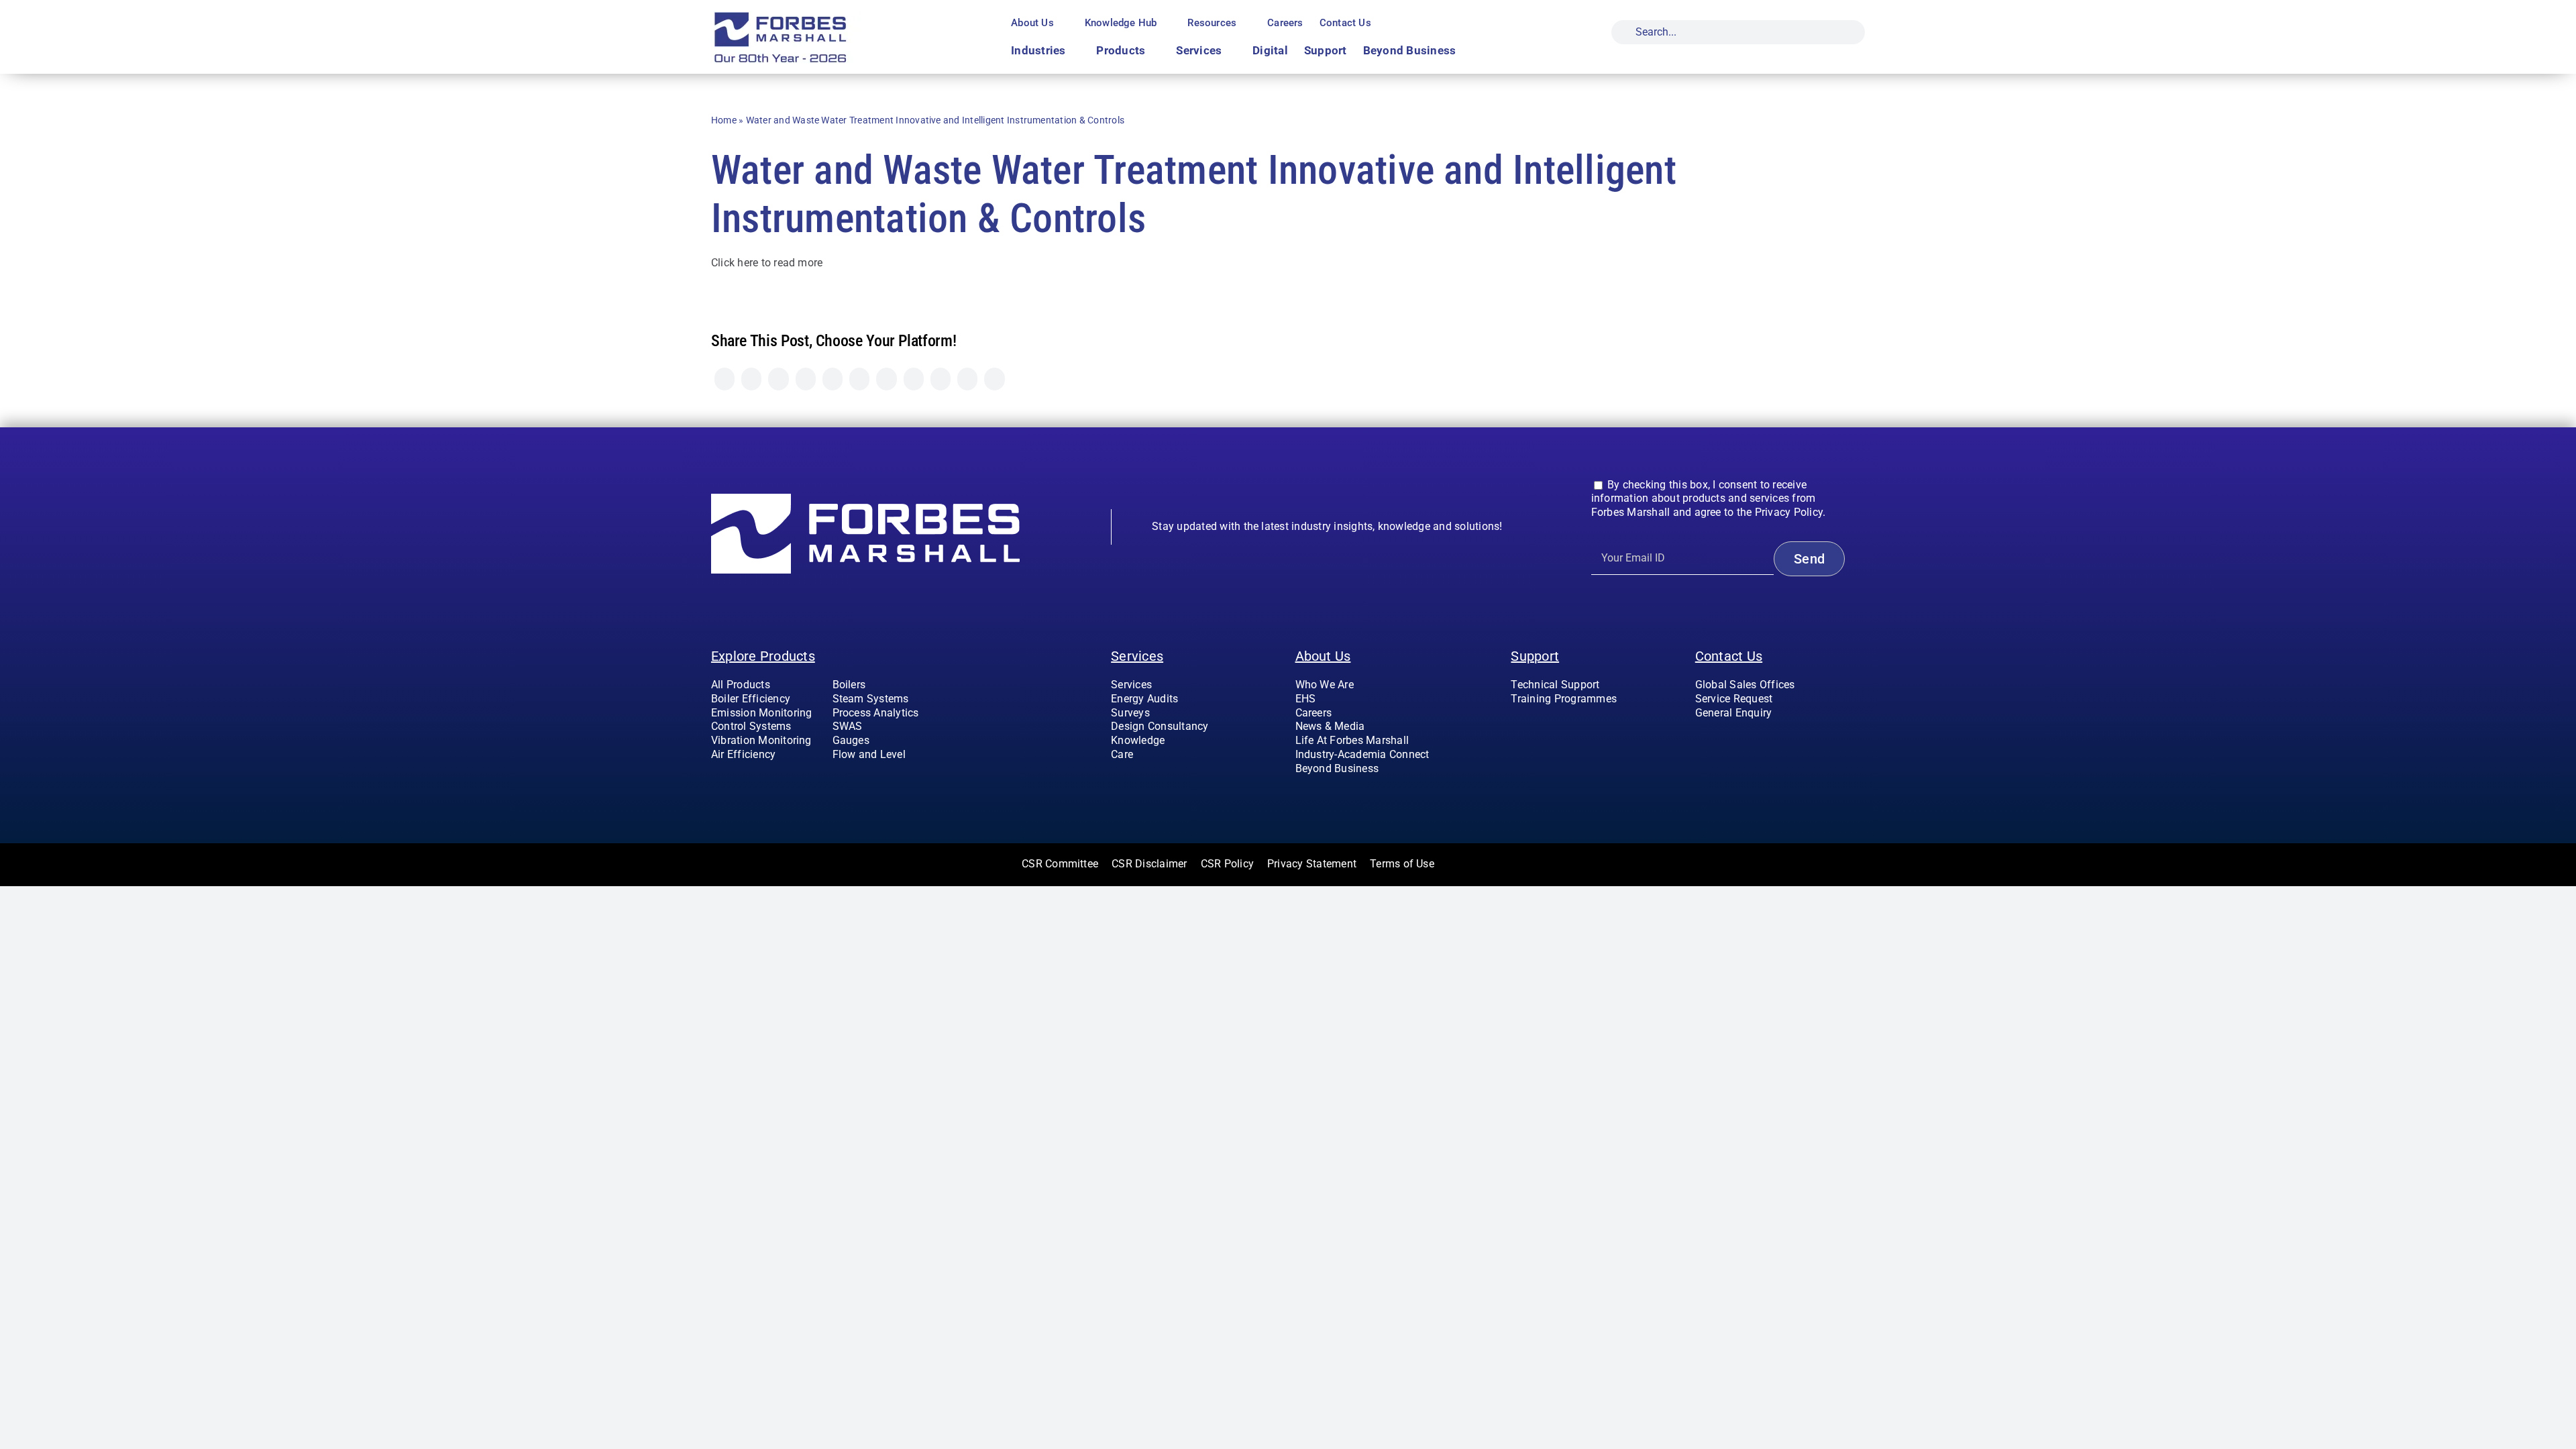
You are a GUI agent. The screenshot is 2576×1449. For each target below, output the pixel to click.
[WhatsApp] (833, 379)
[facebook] (1699, 740)
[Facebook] (724, 379)
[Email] (994, 379)
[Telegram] (859, 379)
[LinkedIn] (806, 379)
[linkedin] (1764, 740)
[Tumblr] (886, 379)
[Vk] (941, 379)
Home (724, 120)
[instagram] (1721, 740)
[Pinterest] (914, 379)
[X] (751, 379)
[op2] (812, 16)
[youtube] (1742, 740)
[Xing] (967, 379)
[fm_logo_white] (865, 499)
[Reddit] (778, 379)
